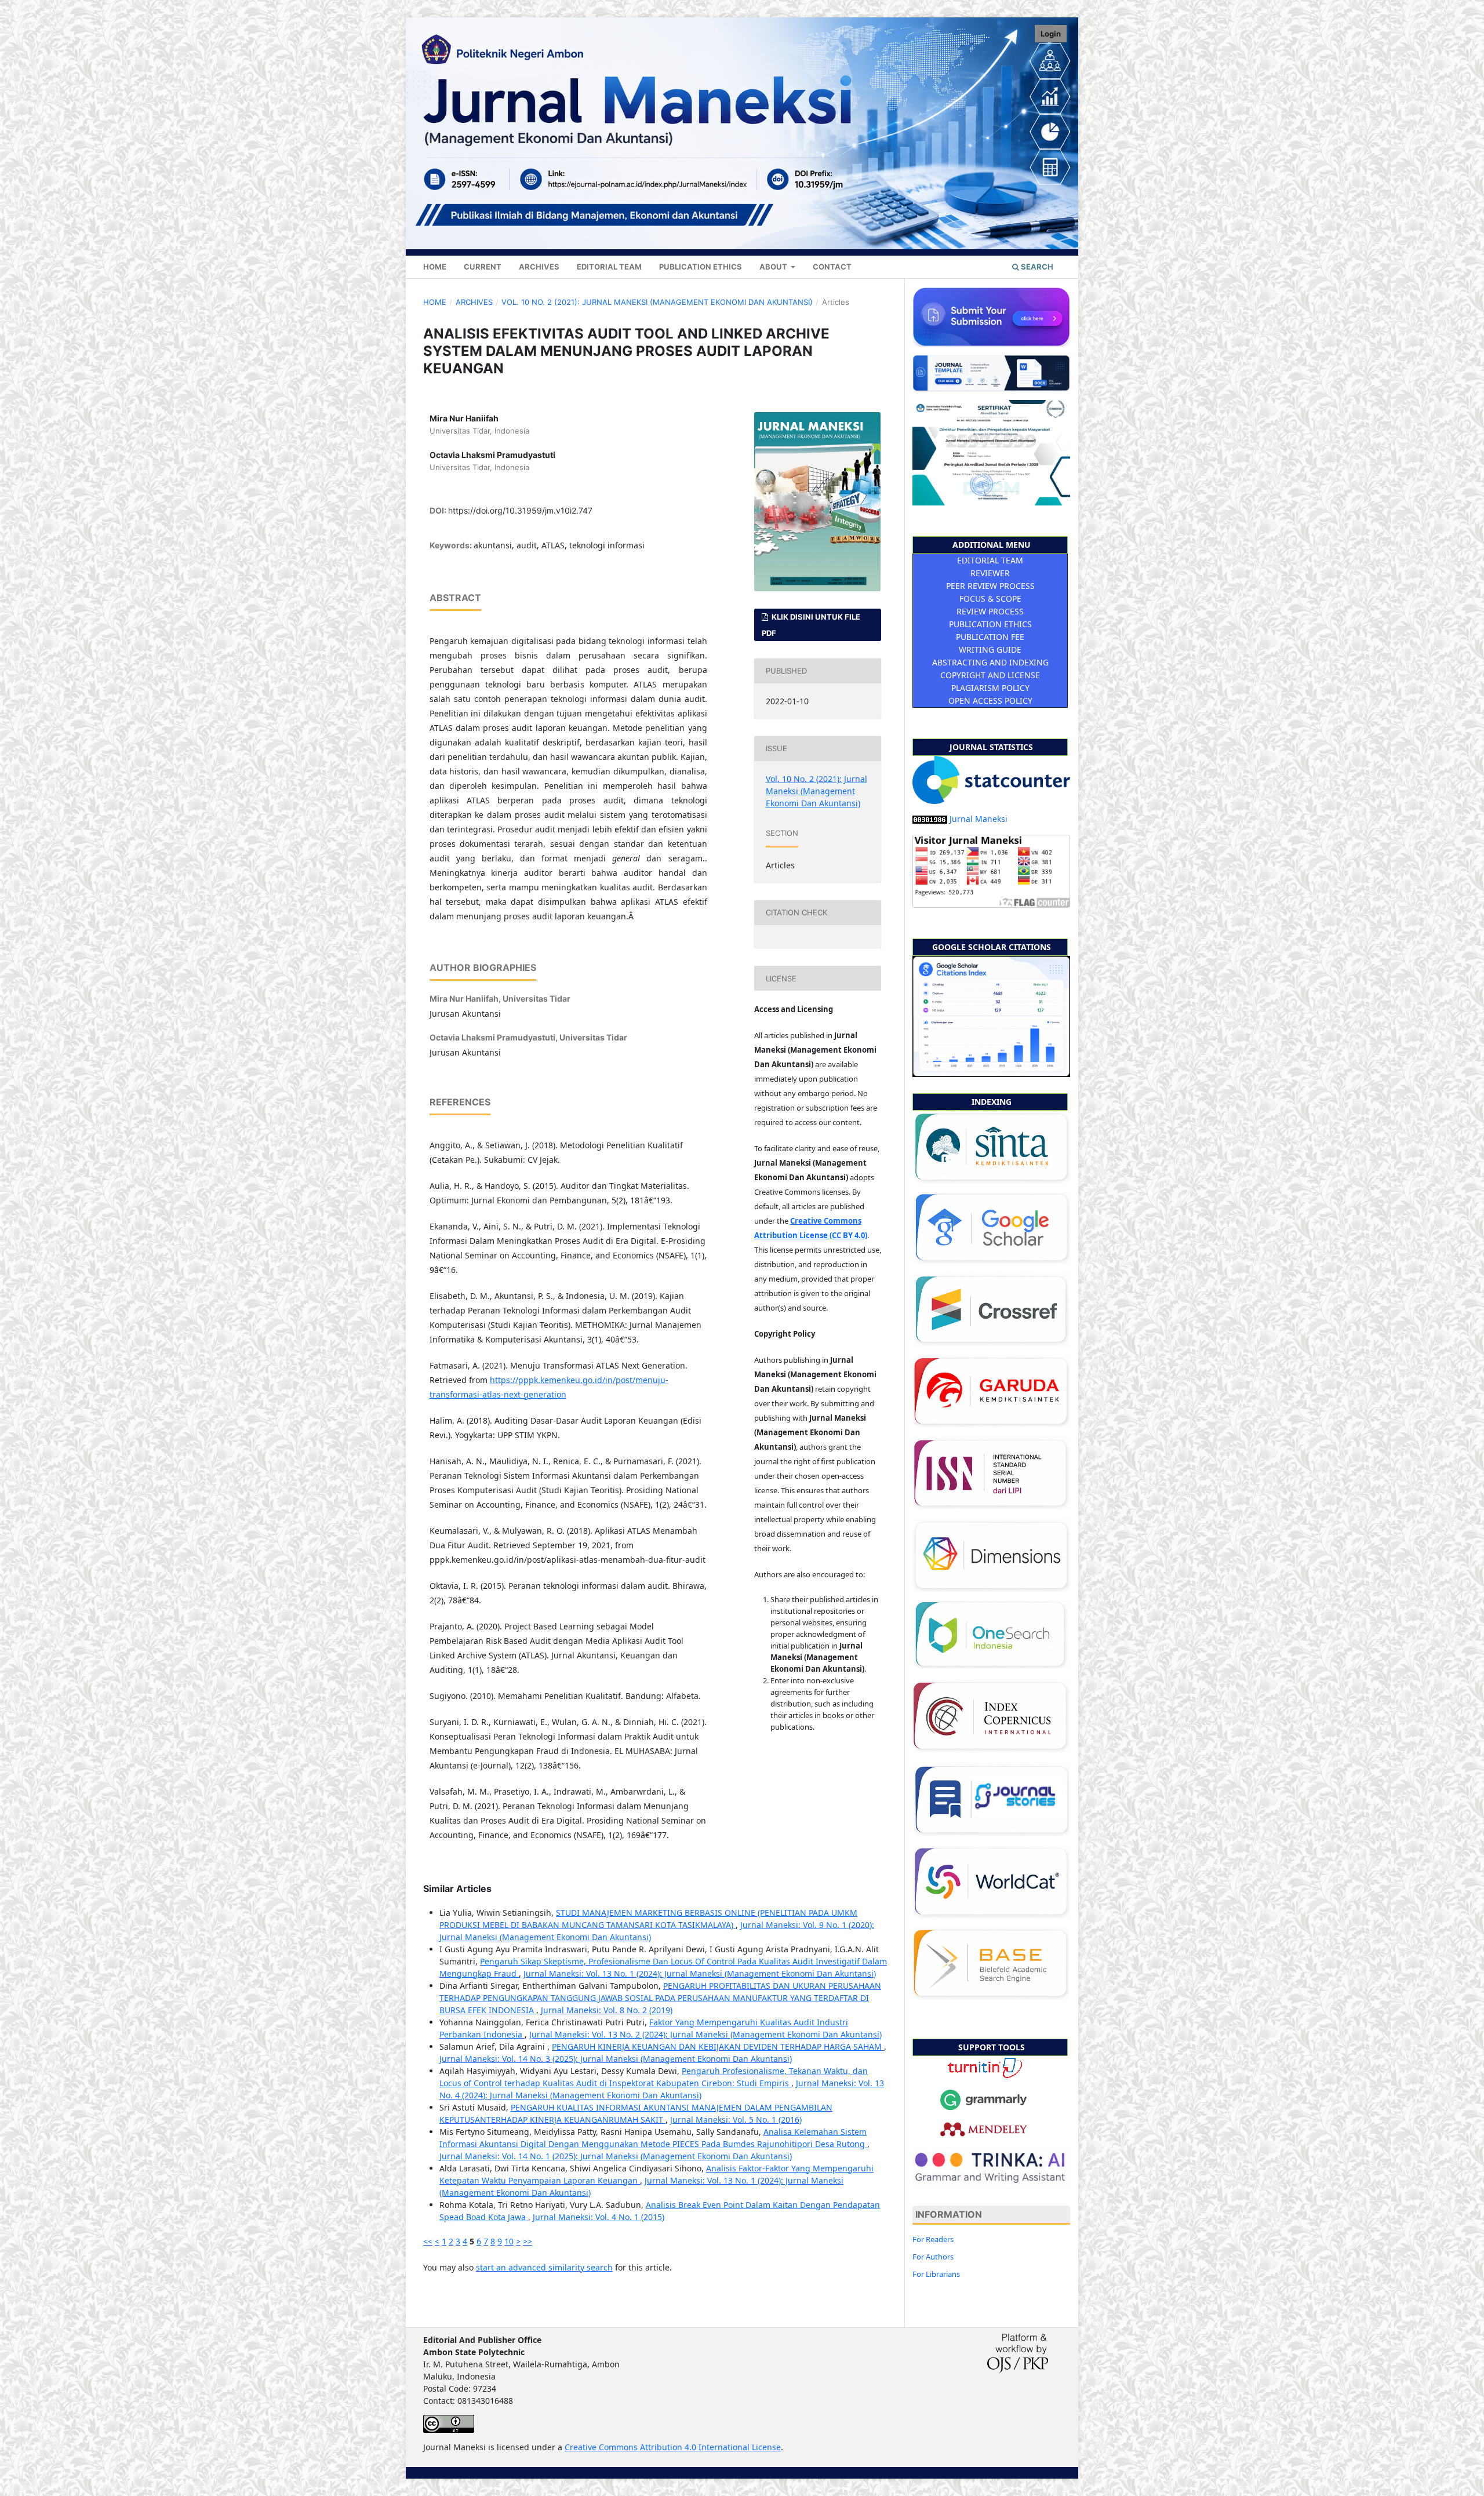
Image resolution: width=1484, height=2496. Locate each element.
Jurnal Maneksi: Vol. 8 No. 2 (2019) (607, 2010)
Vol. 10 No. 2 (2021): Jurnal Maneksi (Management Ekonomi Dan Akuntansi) (657, 302)
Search (1036, 267)
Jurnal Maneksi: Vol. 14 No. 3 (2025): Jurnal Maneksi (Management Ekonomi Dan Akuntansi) (616, 2059)
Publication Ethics (701, 267)
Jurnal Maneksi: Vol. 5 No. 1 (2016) (736, 2120)
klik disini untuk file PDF (811, 625)
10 (509, 2241)
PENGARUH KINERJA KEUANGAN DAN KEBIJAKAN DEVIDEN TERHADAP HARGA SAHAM (718, 2046)
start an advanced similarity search (544, 2267)
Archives (539, 267)
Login (1051, 34)
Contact (832, 267)
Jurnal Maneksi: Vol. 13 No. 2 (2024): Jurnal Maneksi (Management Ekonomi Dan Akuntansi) (705, 2034)
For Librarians (936, 2274)
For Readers (933, 2239)
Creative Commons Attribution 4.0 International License (673, 2447)
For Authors (933, 2257)
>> (528, 2241)
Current (483, 267)
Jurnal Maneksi (979, 819)
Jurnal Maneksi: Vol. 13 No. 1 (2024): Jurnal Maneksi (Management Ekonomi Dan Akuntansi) (700, 1973)
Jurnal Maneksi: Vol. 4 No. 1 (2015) (599, 2217)
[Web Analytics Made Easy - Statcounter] (930, 819)
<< (428, 2241)
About (774, 267)
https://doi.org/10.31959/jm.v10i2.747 (520, 510)
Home (435, 267)
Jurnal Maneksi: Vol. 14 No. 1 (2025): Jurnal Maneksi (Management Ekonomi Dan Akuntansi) (616, 2156)
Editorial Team (609, 267)
